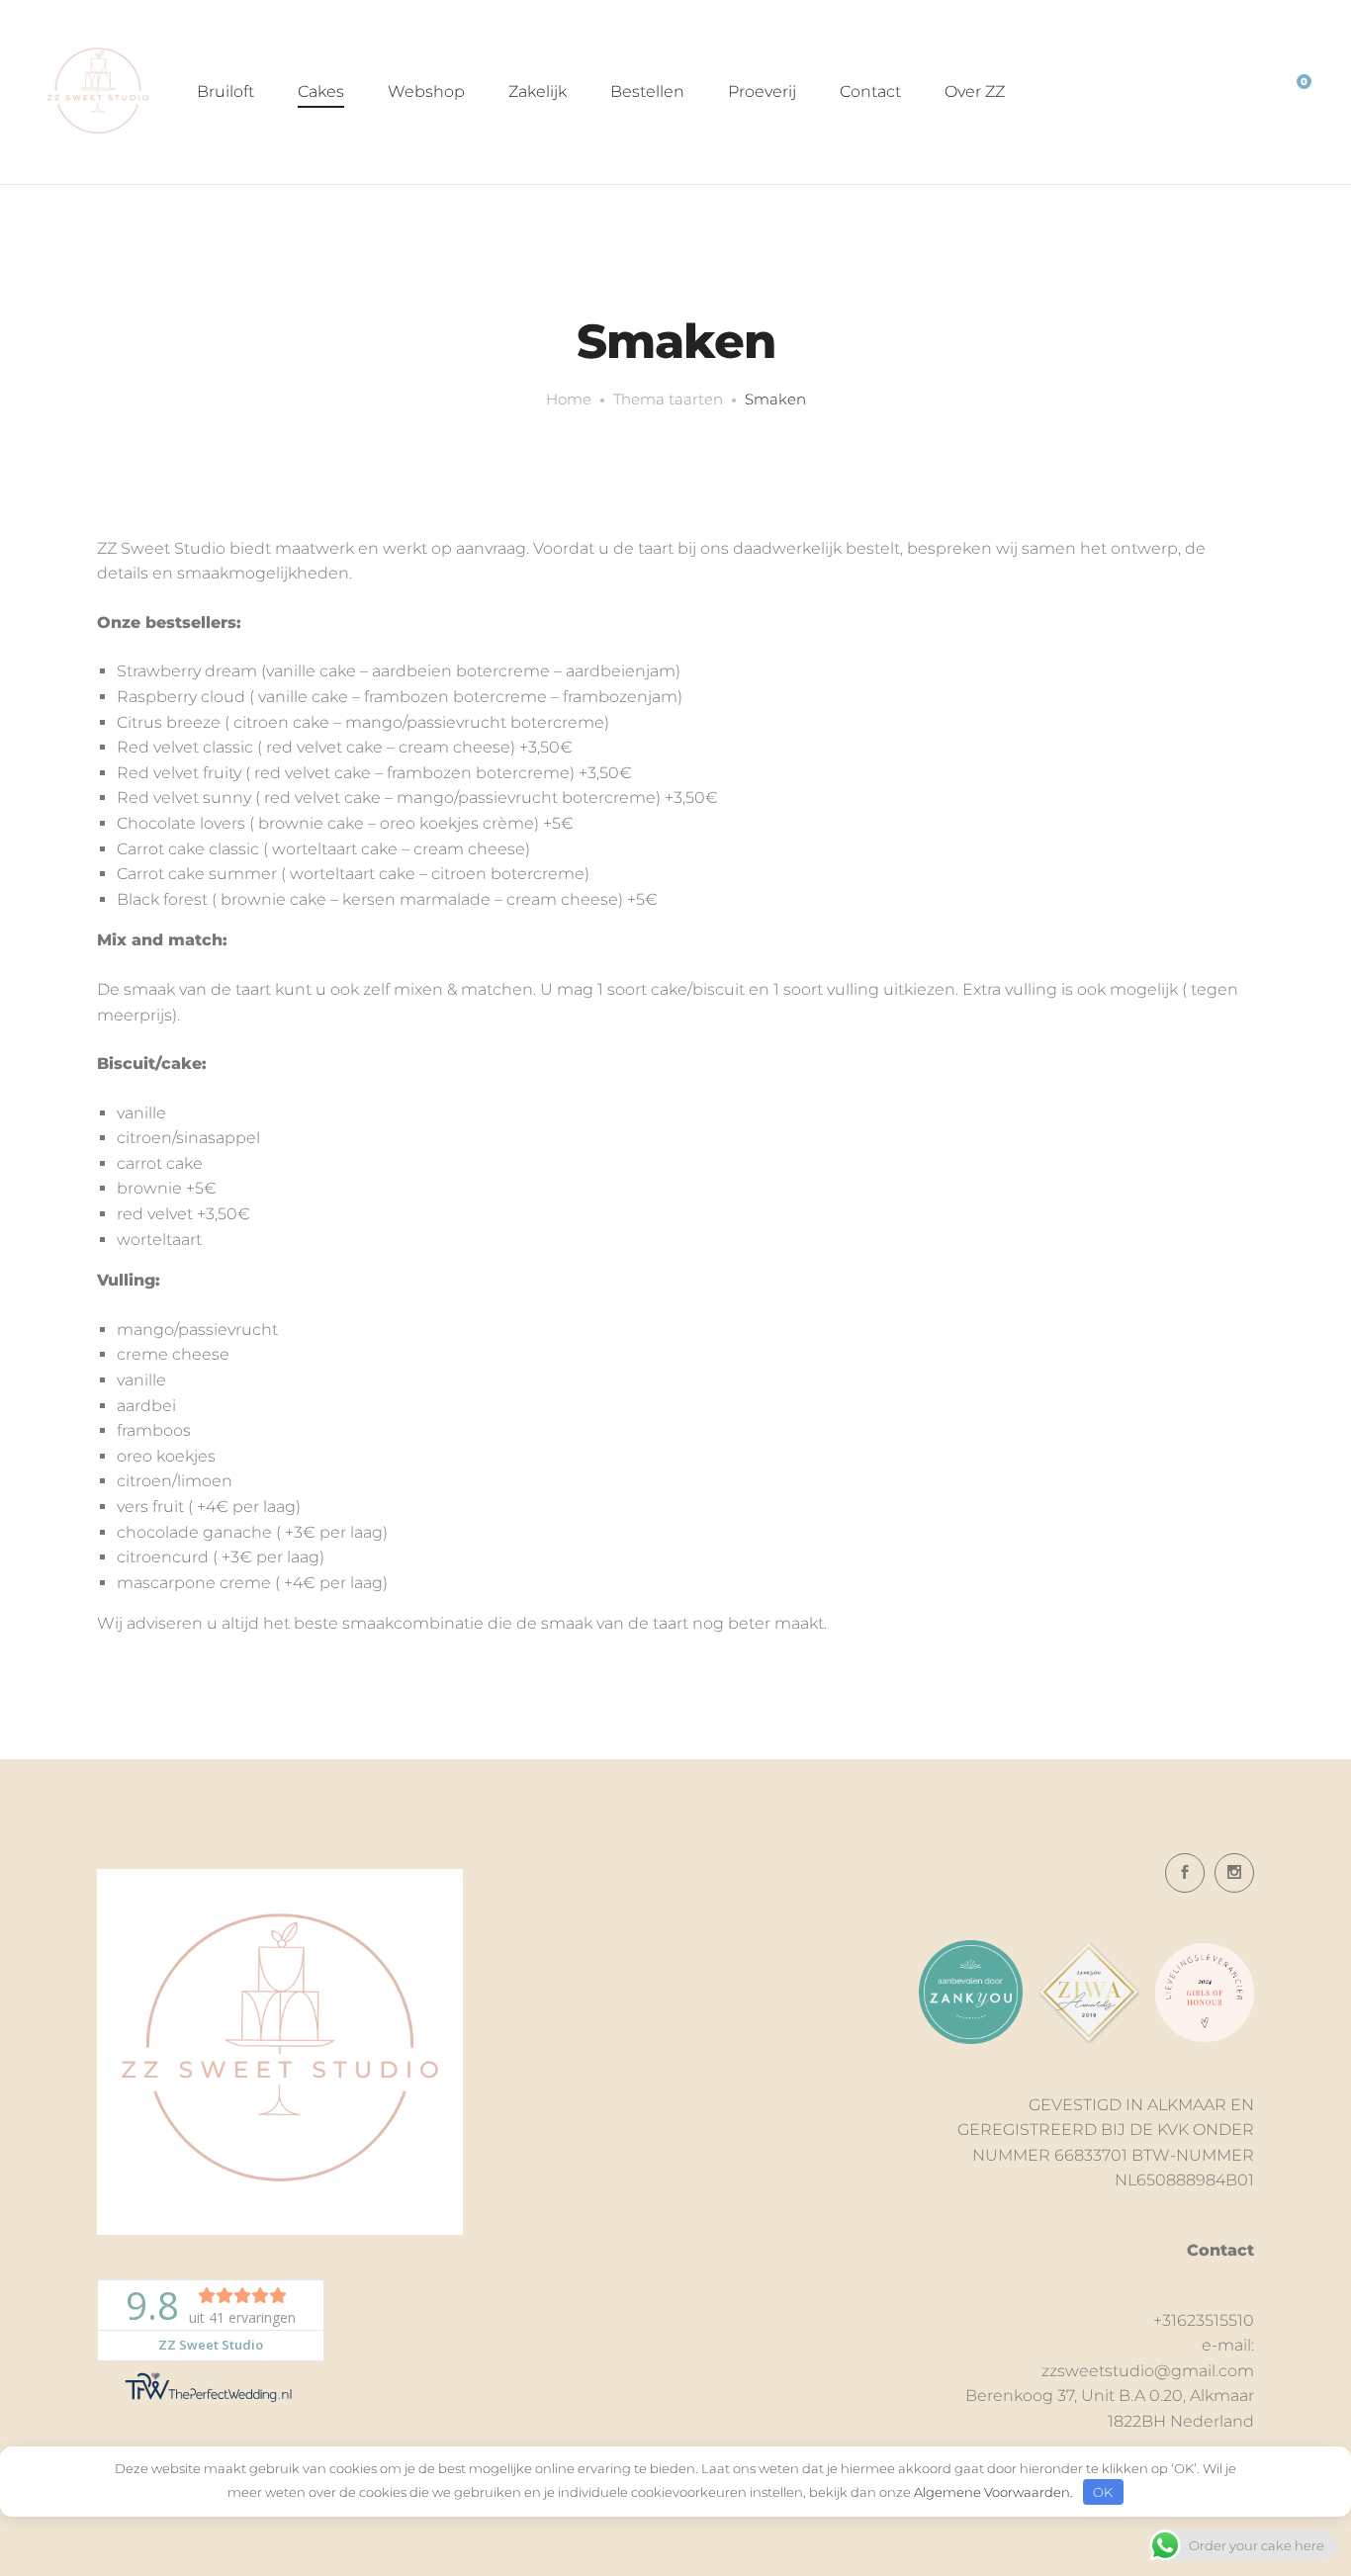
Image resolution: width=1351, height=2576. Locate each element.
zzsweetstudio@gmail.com (1148, 2371)
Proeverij (762, 91)
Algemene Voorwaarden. (993, 2492)
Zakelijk (538, 91)
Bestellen (647, 91)
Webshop (426, 91)
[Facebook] (1185, 1873)
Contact (870, 91)
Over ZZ (975, 91)
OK (1103, 2492)
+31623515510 (1204, 2320)
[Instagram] (1234, 1873)
